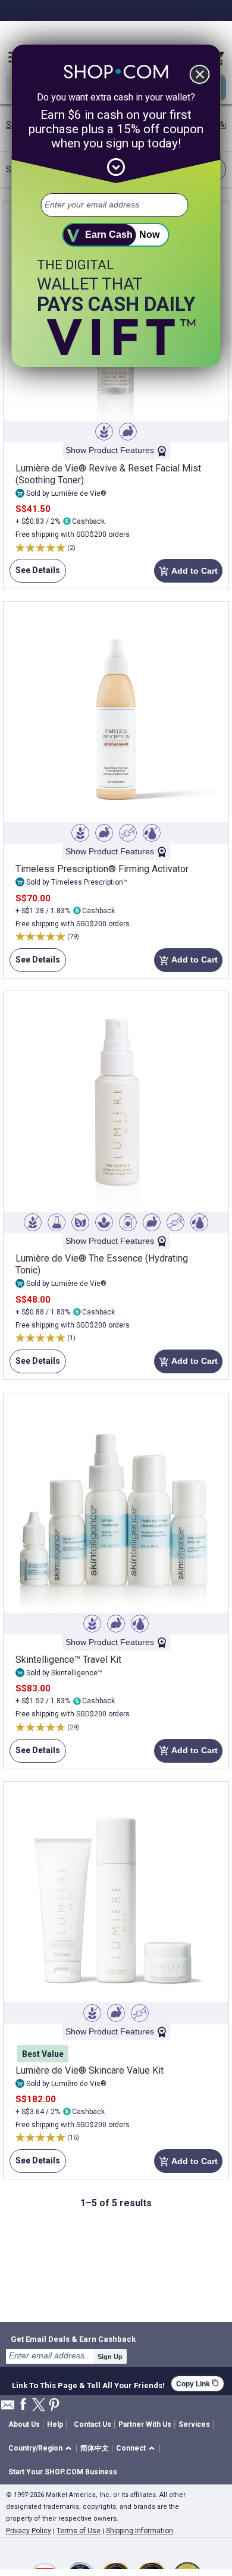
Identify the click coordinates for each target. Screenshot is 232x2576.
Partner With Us (145, 2424)
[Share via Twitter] (39, 2406)
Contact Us (93, 2424)
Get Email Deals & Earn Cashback (73, 2339)
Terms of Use (79, 2531)
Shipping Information (139, 2531)
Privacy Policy (29, 2531)
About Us (24, 2424)
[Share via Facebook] (23, 2405)
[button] (42, 2449)
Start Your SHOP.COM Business (63, 2472)
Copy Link (197, 2384)
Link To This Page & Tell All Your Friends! (88, 2384)
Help (55, 2424)
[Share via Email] (8, 2408)
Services (194, 2424)
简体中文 (95, 2448)
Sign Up (110, 2357)
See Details (35, 574)
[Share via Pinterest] (54, 2406)
